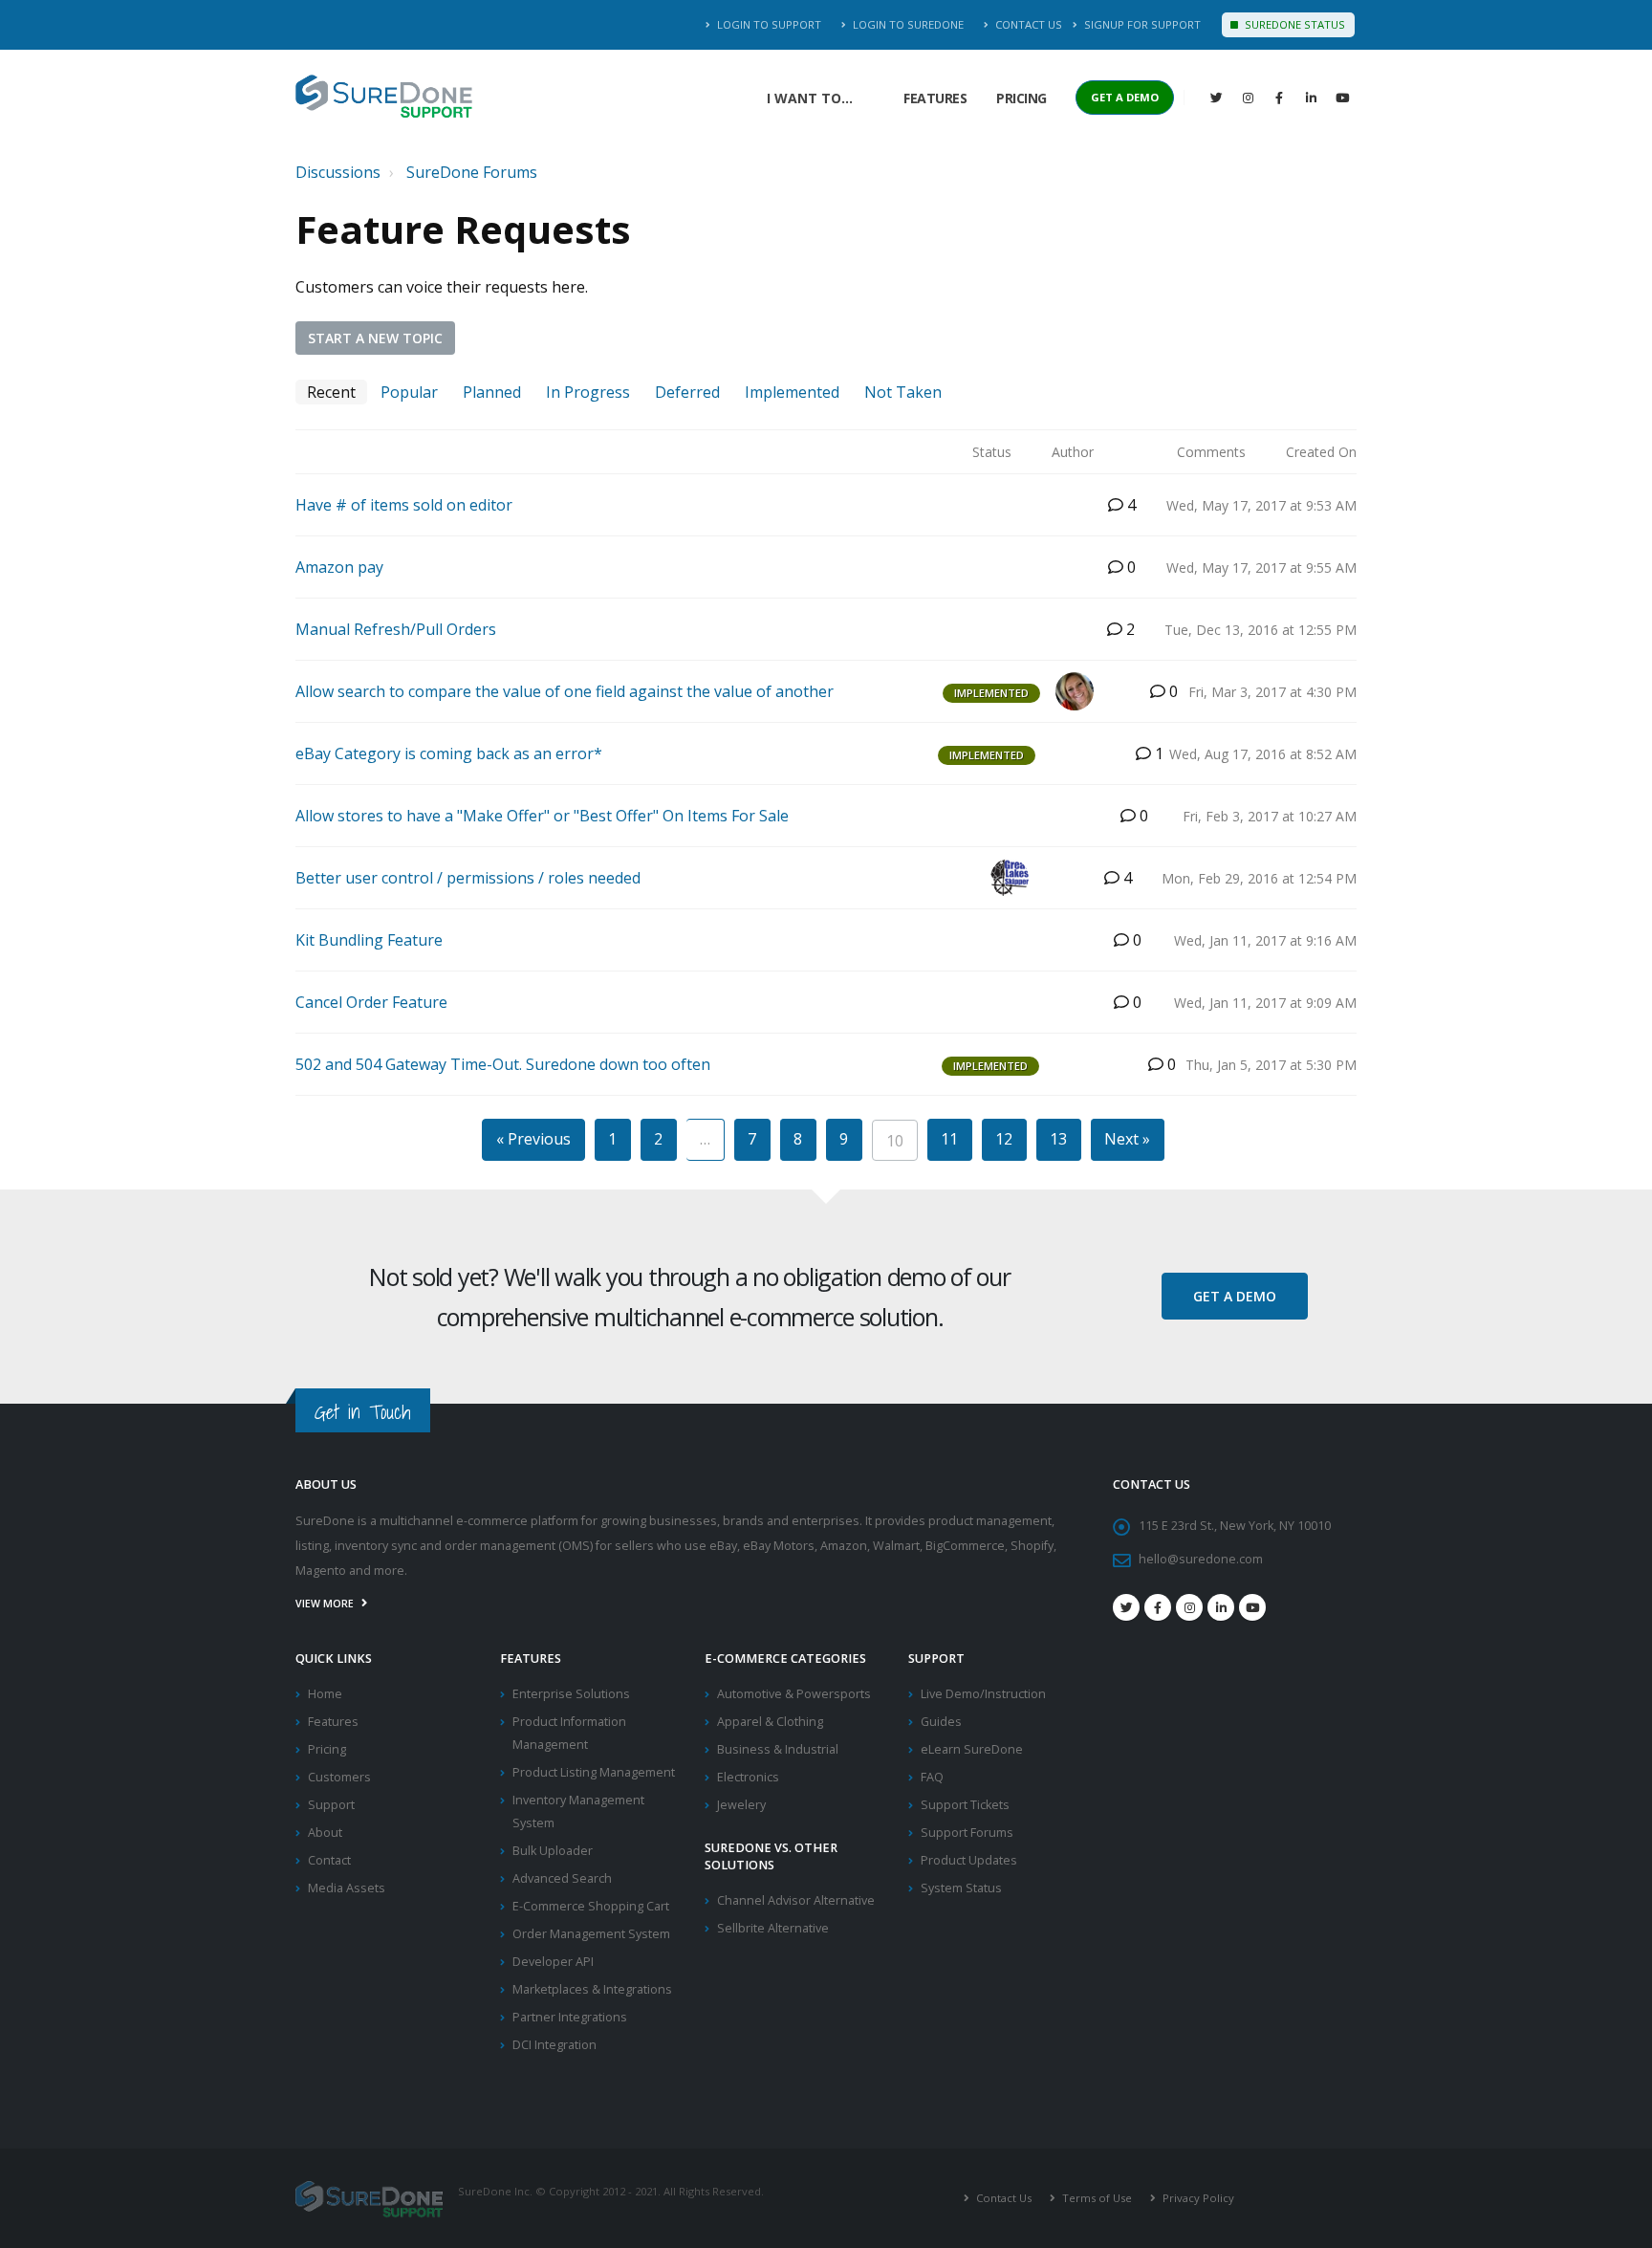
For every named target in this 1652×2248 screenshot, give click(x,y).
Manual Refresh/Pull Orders (396, 629)
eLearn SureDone (972, 1749)
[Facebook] (1279, 98)
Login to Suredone (907, 24)
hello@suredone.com (1201, 1559)
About (325, 1833)
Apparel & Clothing (770, 1722)
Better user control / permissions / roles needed (468, 878)
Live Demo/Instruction (983, 1694)
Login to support (768, 24)
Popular (409, 392)
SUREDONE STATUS (1293, 24)
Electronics (748, 1777)
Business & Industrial (778, 1749)
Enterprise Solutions (571, 1694)
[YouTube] (1342, 98)
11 (949, 1139)
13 (1058, 1139)
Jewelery (741, 1805)
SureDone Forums (472, 172)
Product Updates (969, 1860)
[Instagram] (1248, 98)
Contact (329, 1860)
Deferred (687, 392)
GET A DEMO (1125, 97)
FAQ (932, 1777)
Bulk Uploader (553, 1851)
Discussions (338, 172)
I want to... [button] (810, 98)
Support (331, 1805)
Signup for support (1141, 24)
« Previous (533, 1139)
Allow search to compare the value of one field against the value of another (565, 691)
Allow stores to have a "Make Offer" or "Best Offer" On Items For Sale (542, 816)
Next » (1127, 1139)
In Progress (588, 392)
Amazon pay (339, 567)
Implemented (792, 392)
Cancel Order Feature (371, 1002)
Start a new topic (375, 338)
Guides (941, 1722)
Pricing (1022, 98)
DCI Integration (554, 2045)
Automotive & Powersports (794, 1694)
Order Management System (591, 1934)
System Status (961, 1888)
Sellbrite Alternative (773, 1928)
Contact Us (1027, 24)
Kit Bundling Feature (369, 940)
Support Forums (967, 1833)
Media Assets (347, 1888)
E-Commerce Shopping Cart (591, 1906)
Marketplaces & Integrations (592, 1989)
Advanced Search (562, 1878)
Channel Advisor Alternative (796, 1900)
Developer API (553, 1962)
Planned (492, 392)
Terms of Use (1096, 2198)
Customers (339, 1777)
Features (935, 98)
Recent (331, 392)
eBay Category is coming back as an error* (449, 753)
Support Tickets (965, 1805)
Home (325, 1694)
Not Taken (903, 392)
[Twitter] (1216, 98)
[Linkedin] (1311, 98)
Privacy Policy (1197, 2198)
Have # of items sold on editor (404, 505)
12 (1004, 1139)
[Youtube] (1252, 1607)
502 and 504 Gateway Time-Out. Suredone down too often (503, 1064)
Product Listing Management (594, 1772)
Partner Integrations (570, 2017)
